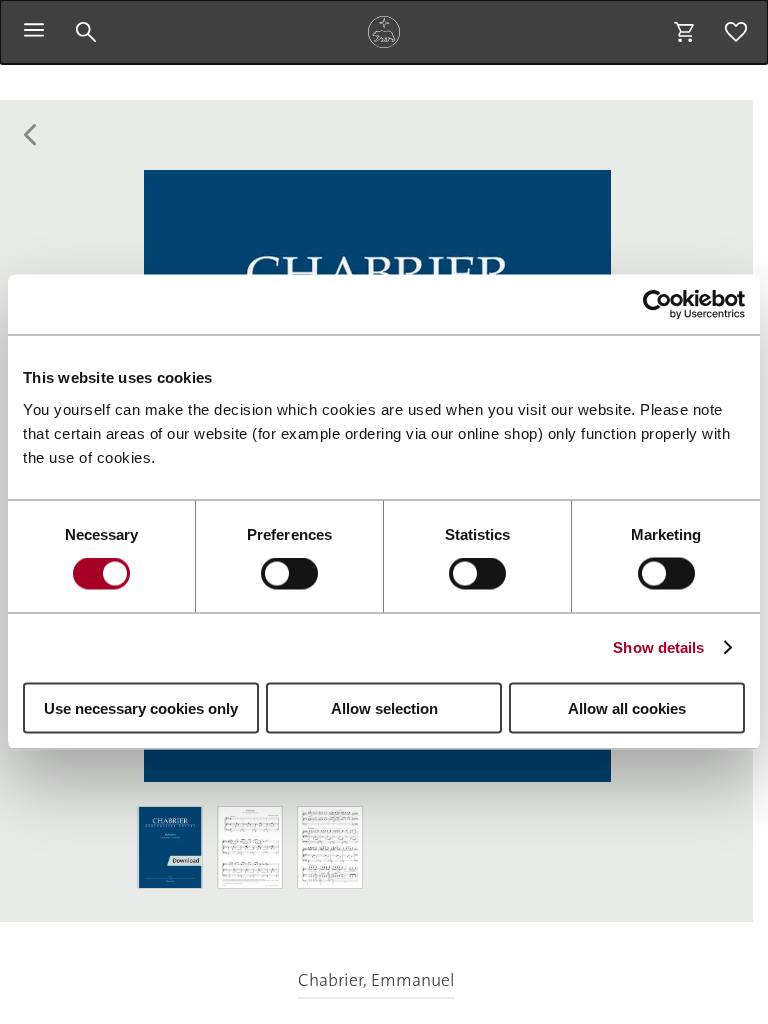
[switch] (289, 574)
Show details (658, 647)
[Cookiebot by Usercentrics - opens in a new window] (657, 305)
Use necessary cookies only (141, 707)
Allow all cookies (627, 707)
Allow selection (384, 707)
